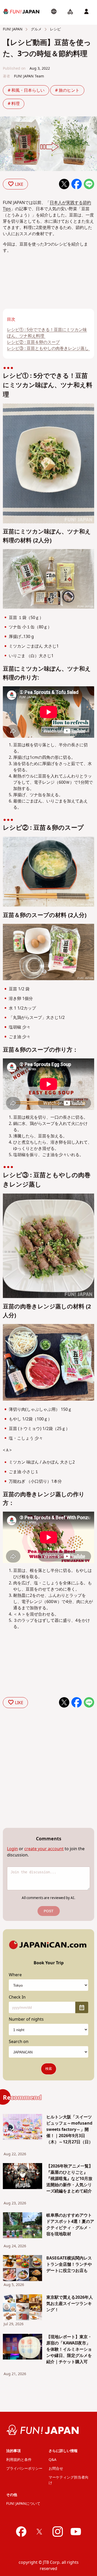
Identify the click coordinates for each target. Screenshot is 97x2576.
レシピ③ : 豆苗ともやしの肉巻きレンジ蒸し (48, 348)
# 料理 (14, 104)
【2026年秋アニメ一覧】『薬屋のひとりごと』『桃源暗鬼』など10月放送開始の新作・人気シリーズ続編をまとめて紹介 (70, 2179)
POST (49, 1911)
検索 (49, 2069)
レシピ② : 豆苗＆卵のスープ (33, 342)
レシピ (55, 29)
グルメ (36, 29)
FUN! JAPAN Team (29, 76)
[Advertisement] (25, 291)
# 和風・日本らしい (26, 90)
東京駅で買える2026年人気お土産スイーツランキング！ (70, 2304)
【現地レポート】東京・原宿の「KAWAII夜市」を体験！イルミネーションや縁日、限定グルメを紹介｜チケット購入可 (69, 2349)
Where (15, 1975)
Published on (14, 68)
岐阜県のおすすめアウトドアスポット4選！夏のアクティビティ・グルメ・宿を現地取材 (70, 2225)
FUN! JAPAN (13, 29)
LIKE (19, 185)
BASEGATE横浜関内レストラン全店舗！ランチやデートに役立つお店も (69, 2264)
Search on (19, 2042)
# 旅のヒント (67, 90)
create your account (44, 1849)
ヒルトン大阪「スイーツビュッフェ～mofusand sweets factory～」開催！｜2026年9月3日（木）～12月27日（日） (70, 2130)
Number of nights (26, 2019)
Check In (17, 1997)
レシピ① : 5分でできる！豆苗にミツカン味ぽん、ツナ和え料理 (47, 333)
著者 (6, 76)
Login (12, 1849)
